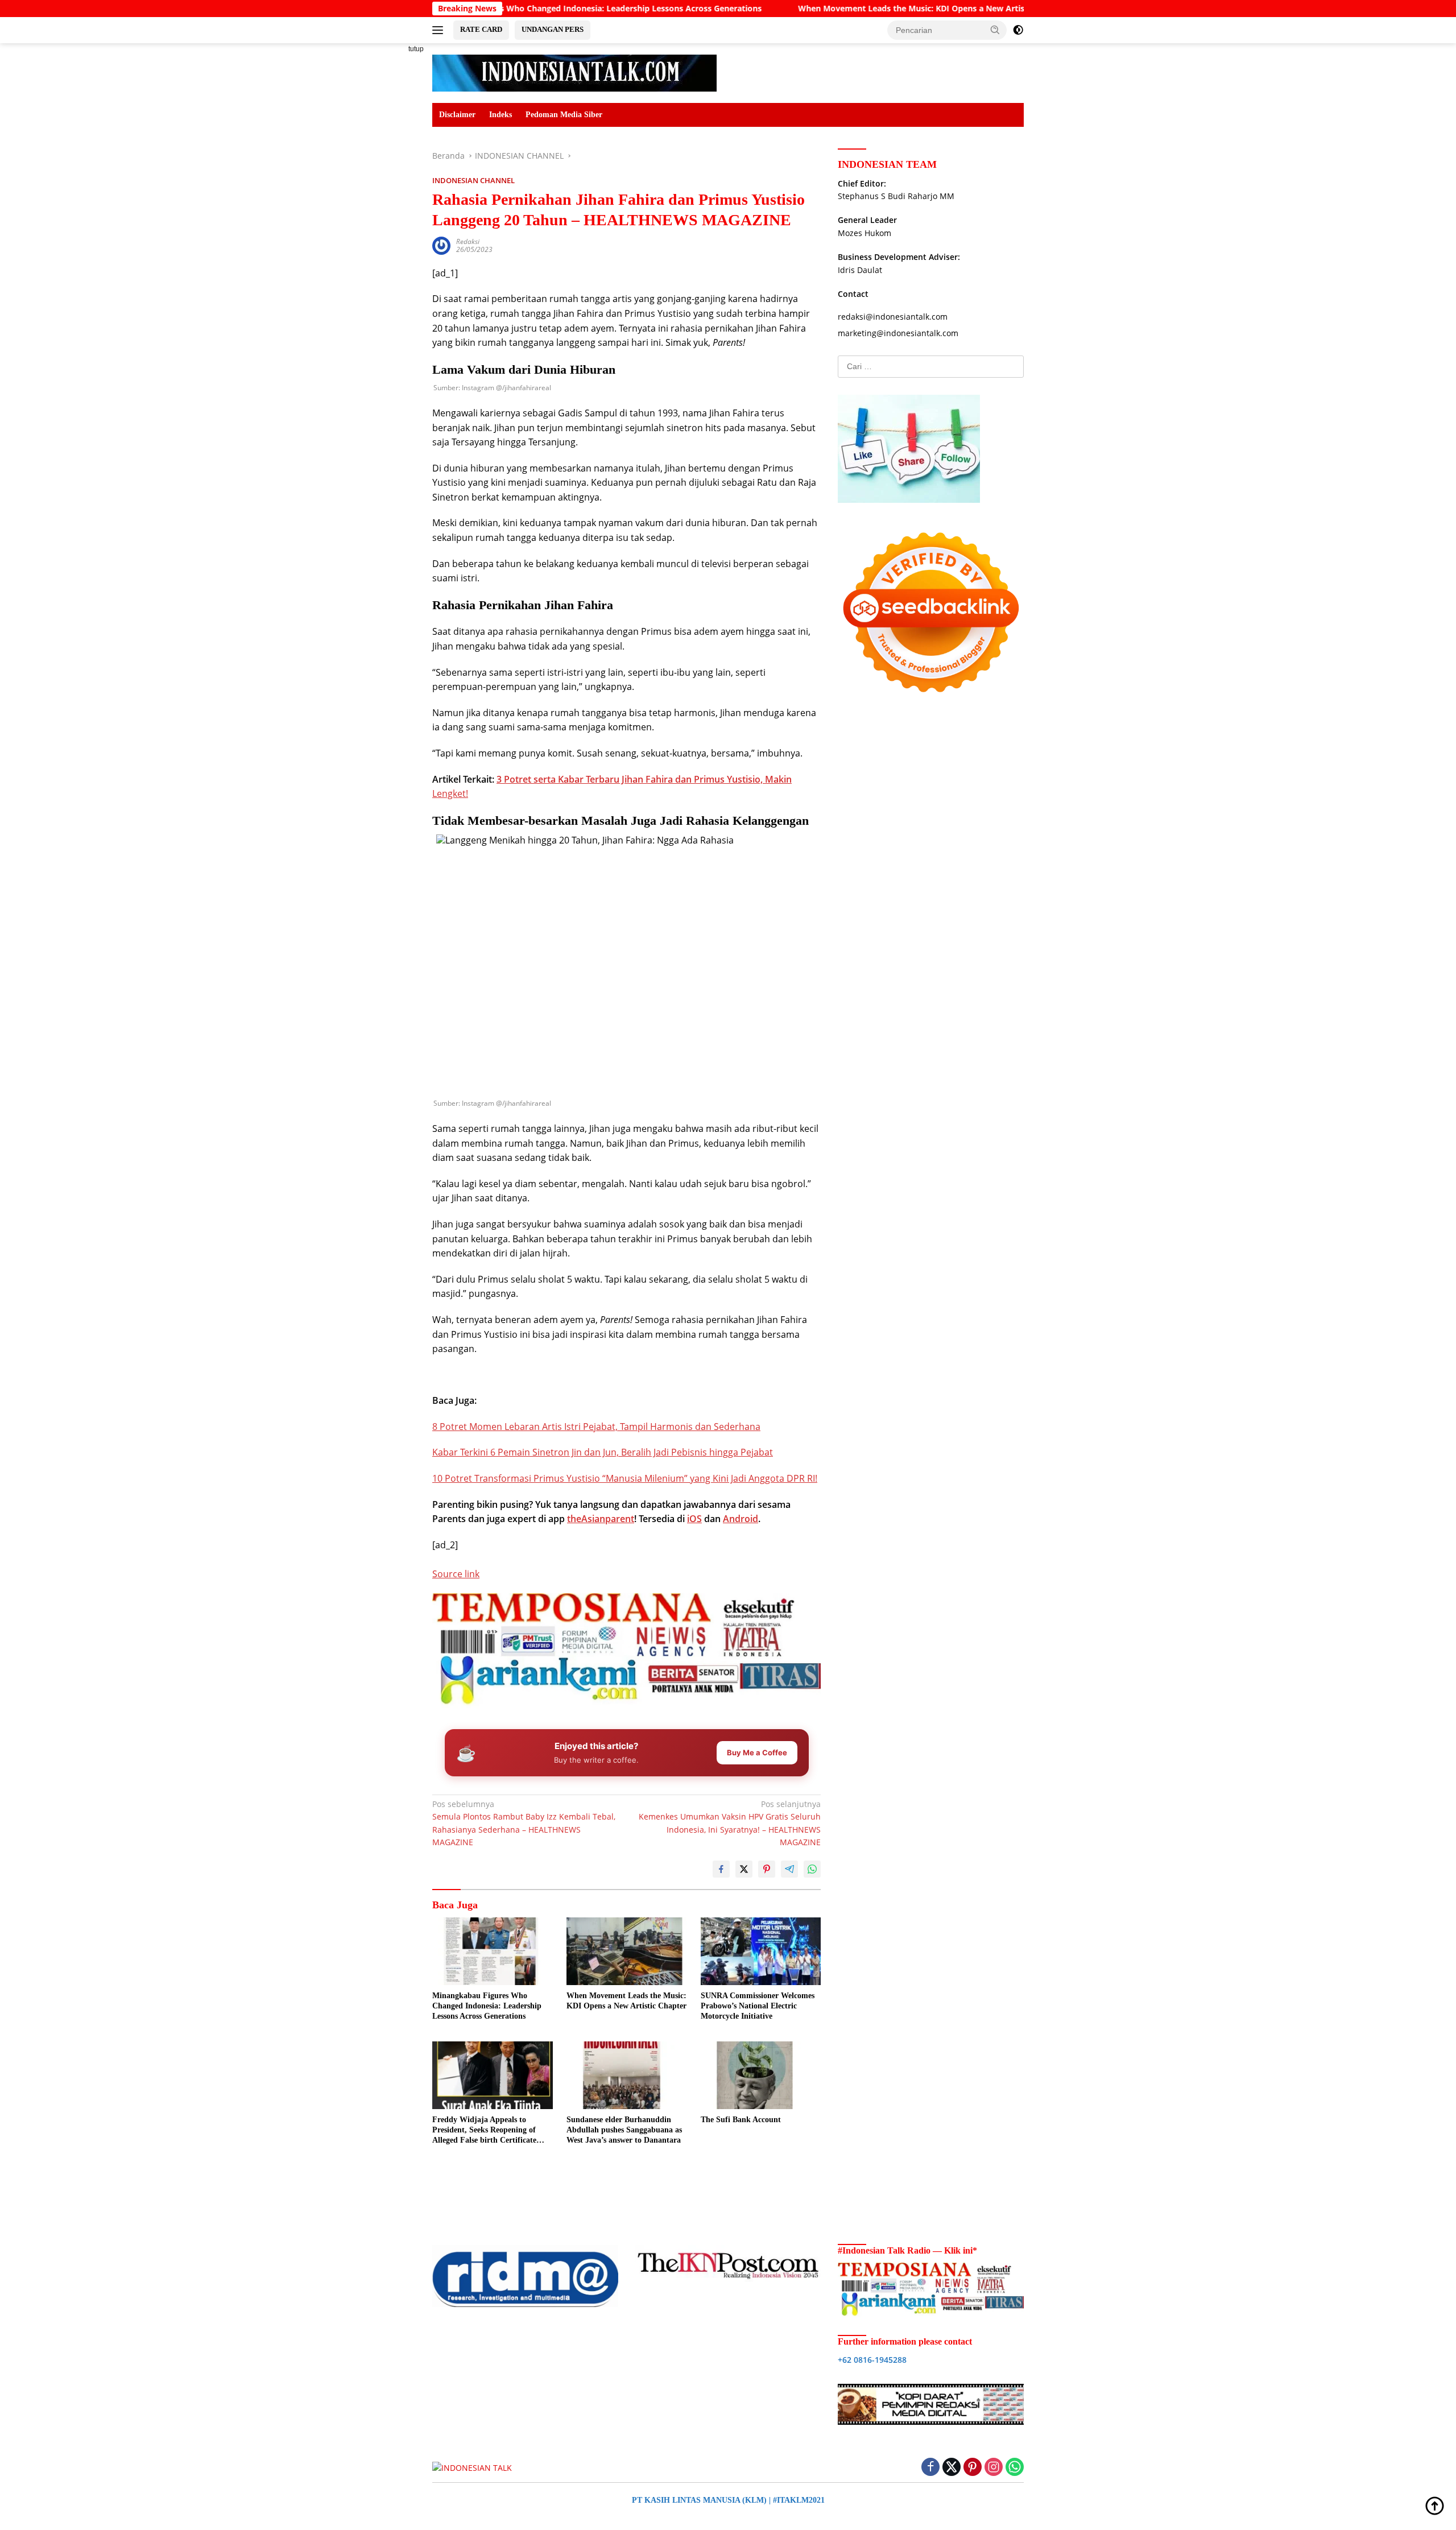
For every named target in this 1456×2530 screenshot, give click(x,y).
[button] (995, 30)
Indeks (500, 115)
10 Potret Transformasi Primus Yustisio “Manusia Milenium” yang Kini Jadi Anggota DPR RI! (625, 1478)
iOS (694, 1519)
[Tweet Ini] (744, 1869)
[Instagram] (994, 2468)
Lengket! (450, 793)
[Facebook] (930, 2468)
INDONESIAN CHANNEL (473, 180)
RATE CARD (481, 29)
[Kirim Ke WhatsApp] (812, 1869)
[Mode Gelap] (1018, 30)
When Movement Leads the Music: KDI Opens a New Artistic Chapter (816, 9)
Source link (456, 1574)
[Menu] (440, 30)
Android (741, 1519)
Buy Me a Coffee (757, 1752)
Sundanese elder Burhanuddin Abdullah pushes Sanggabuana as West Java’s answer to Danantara (624, 2130)
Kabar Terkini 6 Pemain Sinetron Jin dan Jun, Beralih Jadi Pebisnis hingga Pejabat (603, 1452)
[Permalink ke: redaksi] (441, 245)
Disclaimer (457, 115)
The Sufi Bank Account (741, 2120)
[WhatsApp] (1015, 2468)
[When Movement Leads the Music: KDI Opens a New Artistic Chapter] (627, 1951)
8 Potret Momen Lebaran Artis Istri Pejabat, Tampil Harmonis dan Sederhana (596, 1427)
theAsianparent (601, 1519)
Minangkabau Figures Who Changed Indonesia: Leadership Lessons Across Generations (487, 2006)
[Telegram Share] (789, 1869)
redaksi (468, 241)
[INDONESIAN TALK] (574, 72)
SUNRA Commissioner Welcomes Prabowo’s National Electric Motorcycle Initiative (758, 2006)
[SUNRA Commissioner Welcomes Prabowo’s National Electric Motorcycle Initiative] (761, 1951)
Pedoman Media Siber (564, 115)
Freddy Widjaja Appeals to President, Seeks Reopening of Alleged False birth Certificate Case (484, 2131)
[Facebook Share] (721, 1869)
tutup (416, 49)
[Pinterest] (973, 2468)
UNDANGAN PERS (553, 29)
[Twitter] (952, 2468)
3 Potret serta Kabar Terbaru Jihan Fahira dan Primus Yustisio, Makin (644, 779)
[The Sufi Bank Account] (761, 2075)
